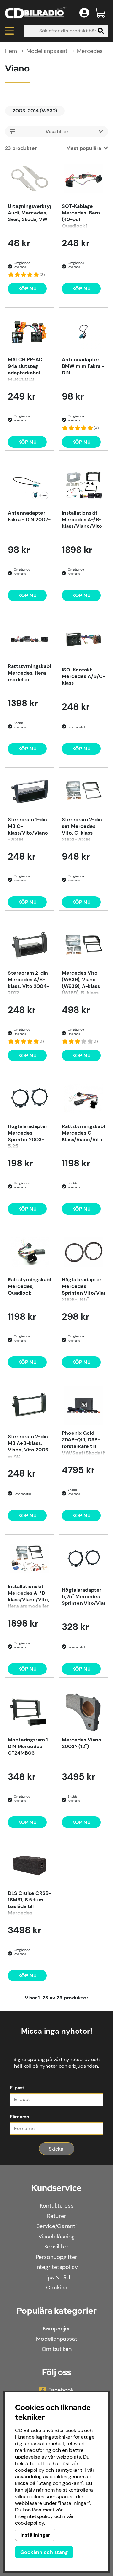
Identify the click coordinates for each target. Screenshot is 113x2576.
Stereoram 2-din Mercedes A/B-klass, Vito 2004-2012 (28, 982)
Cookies (57, 2288)
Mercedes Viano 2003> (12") (82, 1743)
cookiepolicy (30, 2523)
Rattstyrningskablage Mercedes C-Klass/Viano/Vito (83, 1133)
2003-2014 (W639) (35, 111)
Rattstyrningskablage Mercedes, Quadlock (30, 1286)
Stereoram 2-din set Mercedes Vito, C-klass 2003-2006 (82, 829)
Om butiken (57, 2349)
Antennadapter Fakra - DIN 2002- (29, 516)
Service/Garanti (56, 2226)
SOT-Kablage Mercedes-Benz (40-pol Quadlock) (81, 215)
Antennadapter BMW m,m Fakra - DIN (83, 366)
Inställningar (35, 2535)
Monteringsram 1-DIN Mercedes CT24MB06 (29, 1746)
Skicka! (57, 2149)
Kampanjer (56, 2328)
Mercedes (90, 51)
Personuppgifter (56, 2257)
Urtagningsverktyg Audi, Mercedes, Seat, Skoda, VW (30, 213)
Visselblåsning (56, 2237)
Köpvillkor (56, 2247)
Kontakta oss (57, 2206)
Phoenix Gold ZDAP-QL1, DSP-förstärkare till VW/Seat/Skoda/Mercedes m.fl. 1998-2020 (83, 1442)
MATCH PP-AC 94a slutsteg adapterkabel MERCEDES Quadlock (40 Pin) (25, 369)
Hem (11, 51)
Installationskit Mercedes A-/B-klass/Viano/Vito (82, 519)
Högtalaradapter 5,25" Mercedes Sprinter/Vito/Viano (83, 1596)
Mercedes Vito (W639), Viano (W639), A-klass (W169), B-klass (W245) (81, 982)
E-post (17, 2088)
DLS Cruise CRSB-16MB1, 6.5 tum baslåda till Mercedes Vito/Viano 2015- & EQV (30, 1902)
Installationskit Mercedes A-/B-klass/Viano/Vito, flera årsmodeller (29, 1596)
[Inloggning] (84, 13)
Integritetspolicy (57, 2267)
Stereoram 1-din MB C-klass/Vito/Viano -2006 (28, 829)
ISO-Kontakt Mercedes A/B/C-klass (83, 676)
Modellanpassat (47, 51)
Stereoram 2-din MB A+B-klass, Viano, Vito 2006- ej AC (29, 1446)
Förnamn (20, 2117)
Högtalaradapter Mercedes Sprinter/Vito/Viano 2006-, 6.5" (83, 1289)
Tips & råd (57, 2277)
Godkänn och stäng (44, 2552)
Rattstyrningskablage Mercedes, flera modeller (30, 673)
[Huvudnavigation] (9, 31)
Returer (57, 2216)
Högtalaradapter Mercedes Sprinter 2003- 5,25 (28, 1136)
